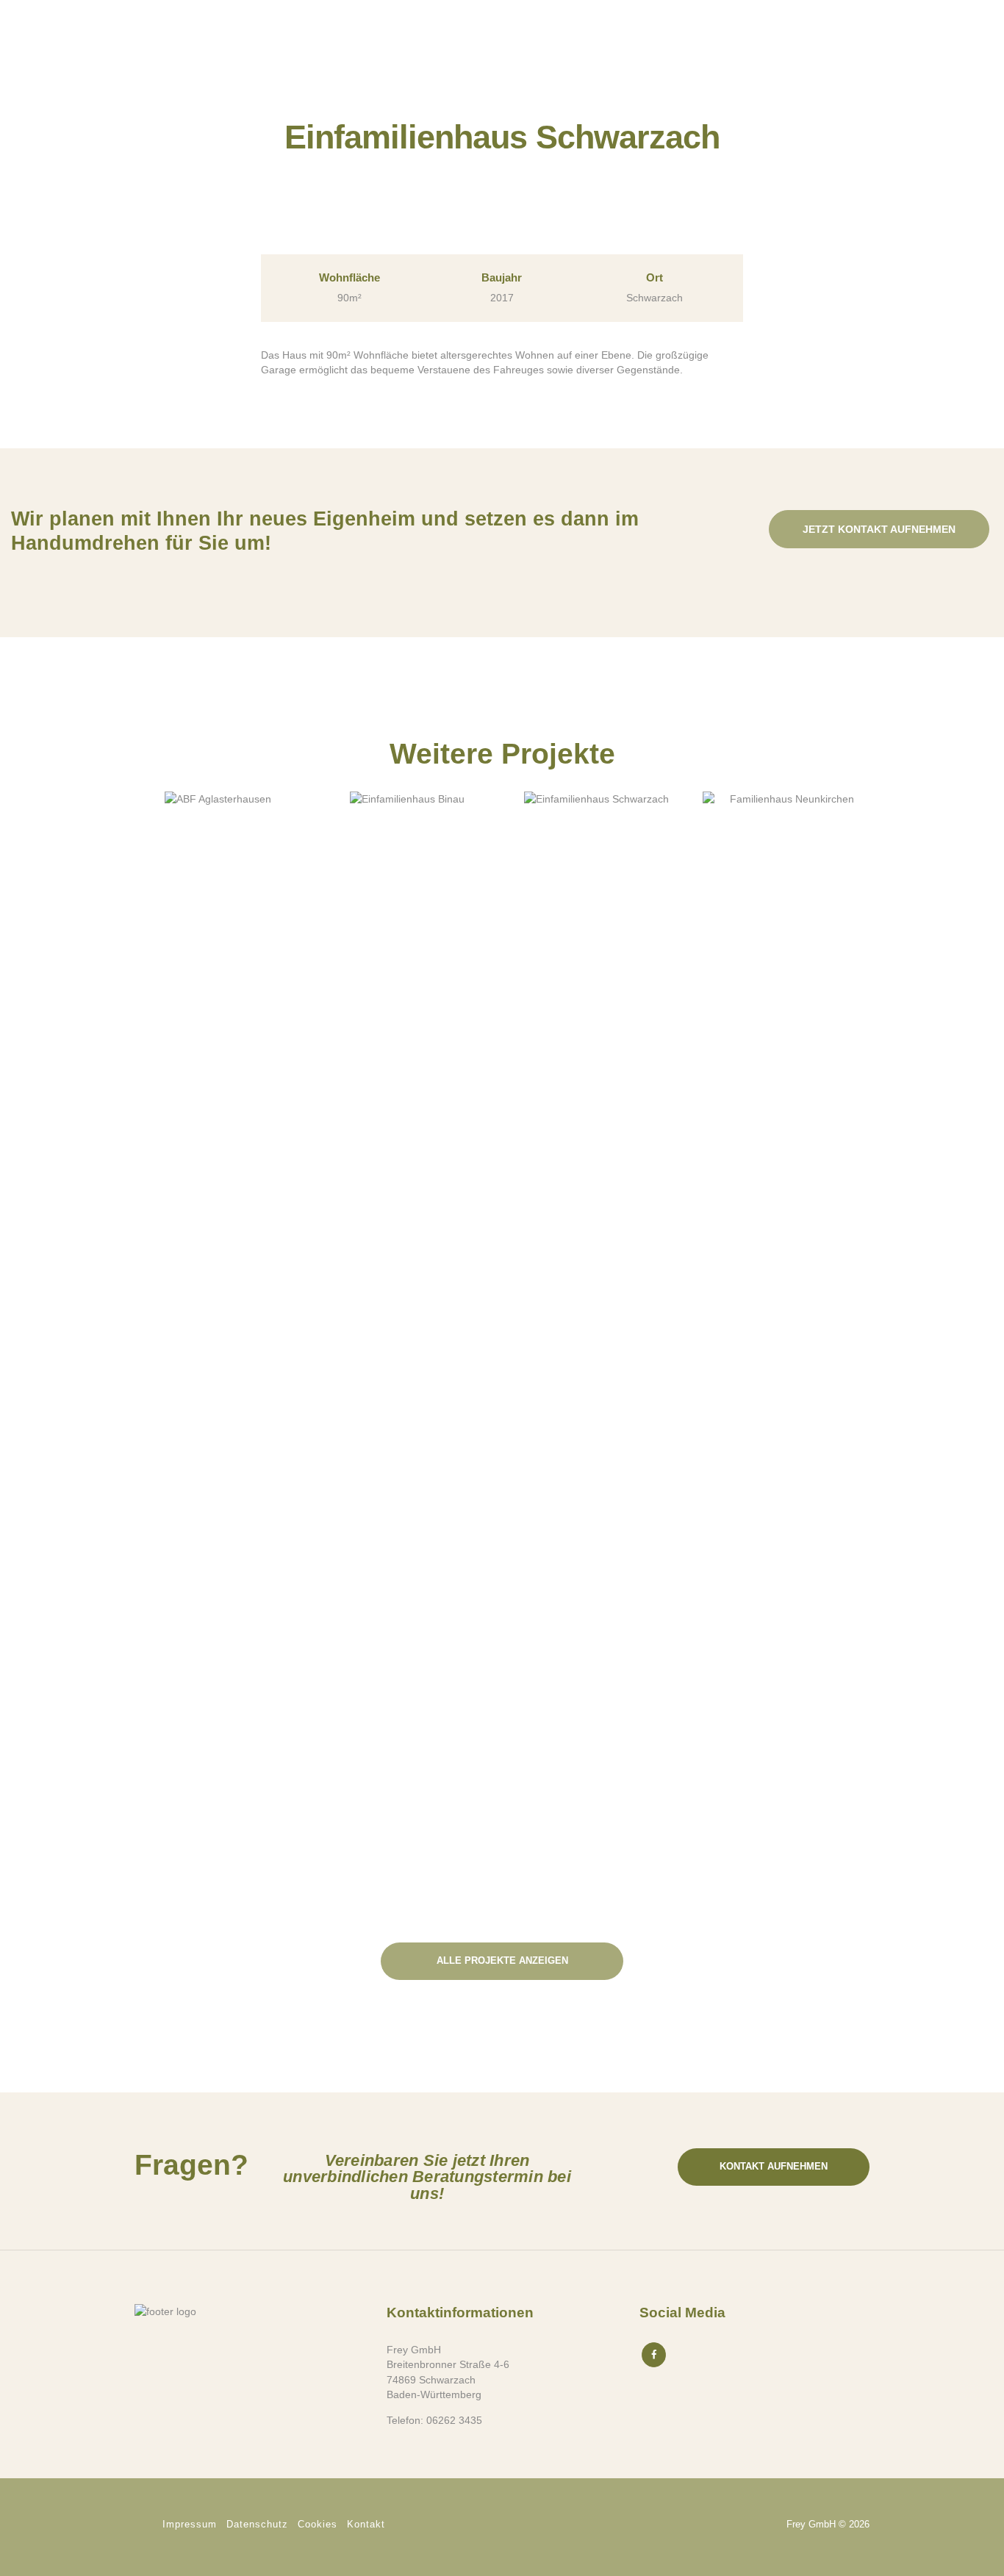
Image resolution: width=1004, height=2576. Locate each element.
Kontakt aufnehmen (774, 2166)
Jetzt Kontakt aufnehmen (879, 529)
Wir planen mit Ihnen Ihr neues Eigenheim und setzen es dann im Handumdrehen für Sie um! (325, 531)
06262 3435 (454, 2420)
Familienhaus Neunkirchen (786, 905)
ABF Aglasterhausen (218, 905)
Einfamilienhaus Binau (407, 905)
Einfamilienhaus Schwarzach (597, 905)
